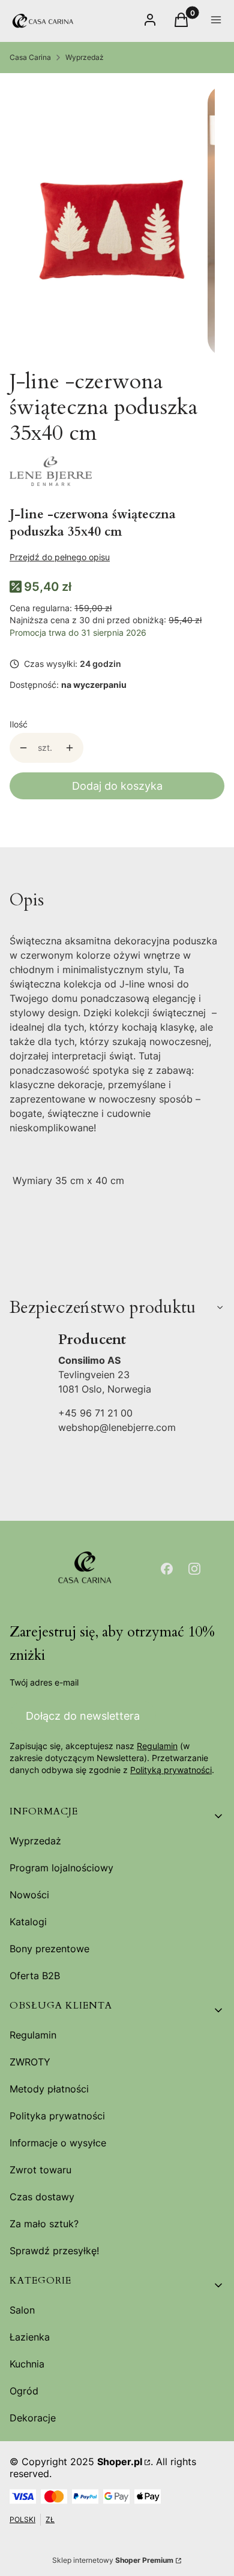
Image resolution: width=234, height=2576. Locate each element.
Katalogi (28, 1922)
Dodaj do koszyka (117, 786)
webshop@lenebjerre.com (117, 1427)
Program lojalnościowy (61, 1868)
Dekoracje (33, 2418)
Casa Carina (30, 57)
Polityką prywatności (171, 1770)
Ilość (19, 724)
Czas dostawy (42, 2197)
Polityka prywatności (57, 2116)
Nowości (29, 1895)
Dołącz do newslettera (83, 1716)
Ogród (24, 2391)
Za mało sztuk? (44, 2224)
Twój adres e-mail (44, 1682)
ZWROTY (30, 2062)
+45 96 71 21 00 (95, 1413)
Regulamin (157, 1746)
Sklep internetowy (113, 2560)
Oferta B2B (35, 1976)
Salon (22, 2310)
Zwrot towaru (40, 2170)
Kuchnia (27, 2364)
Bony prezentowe (49, 1949)
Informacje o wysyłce (58, 2143)
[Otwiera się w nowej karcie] (167, 1569)
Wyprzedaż (85, 57)
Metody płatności (49, 2089)
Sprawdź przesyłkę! (54, 2251)
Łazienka (30, 2337)
